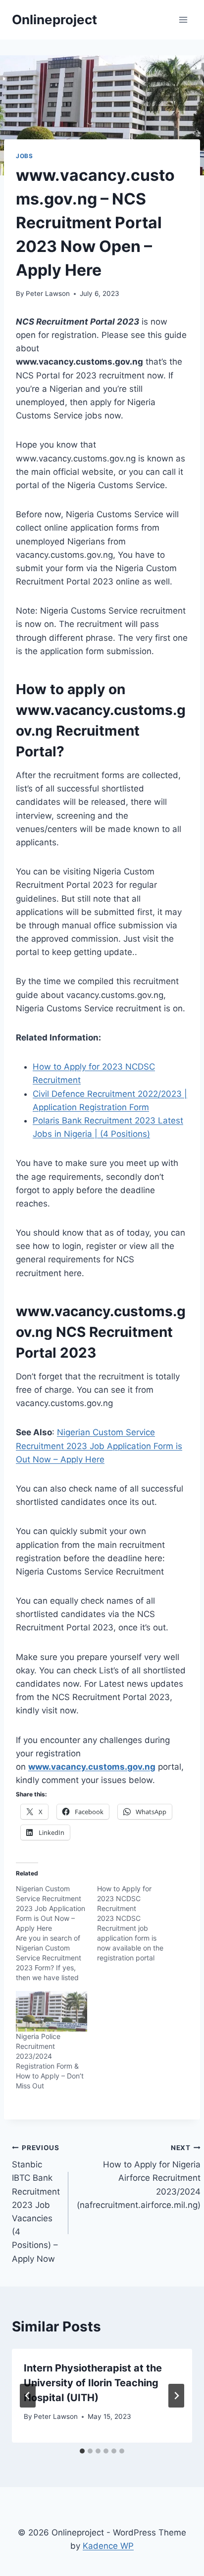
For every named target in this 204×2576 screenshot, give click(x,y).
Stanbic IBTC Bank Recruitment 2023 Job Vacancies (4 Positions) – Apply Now (36, 2204)
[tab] (82, 2451)
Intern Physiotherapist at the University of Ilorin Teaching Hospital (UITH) (93, 2383)
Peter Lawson (48, 293)
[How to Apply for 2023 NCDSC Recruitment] (138, 1923)
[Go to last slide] (28, 2396)
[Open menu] (183, 20)
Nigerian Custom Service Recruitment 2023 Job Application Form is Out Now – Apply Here (99, 1446)
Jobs (24, 156)
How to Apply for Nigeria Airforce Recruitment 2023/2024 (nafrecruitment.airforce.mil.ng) (139, 2177)
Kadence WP (108, 2546)
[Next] (176, 2396)
